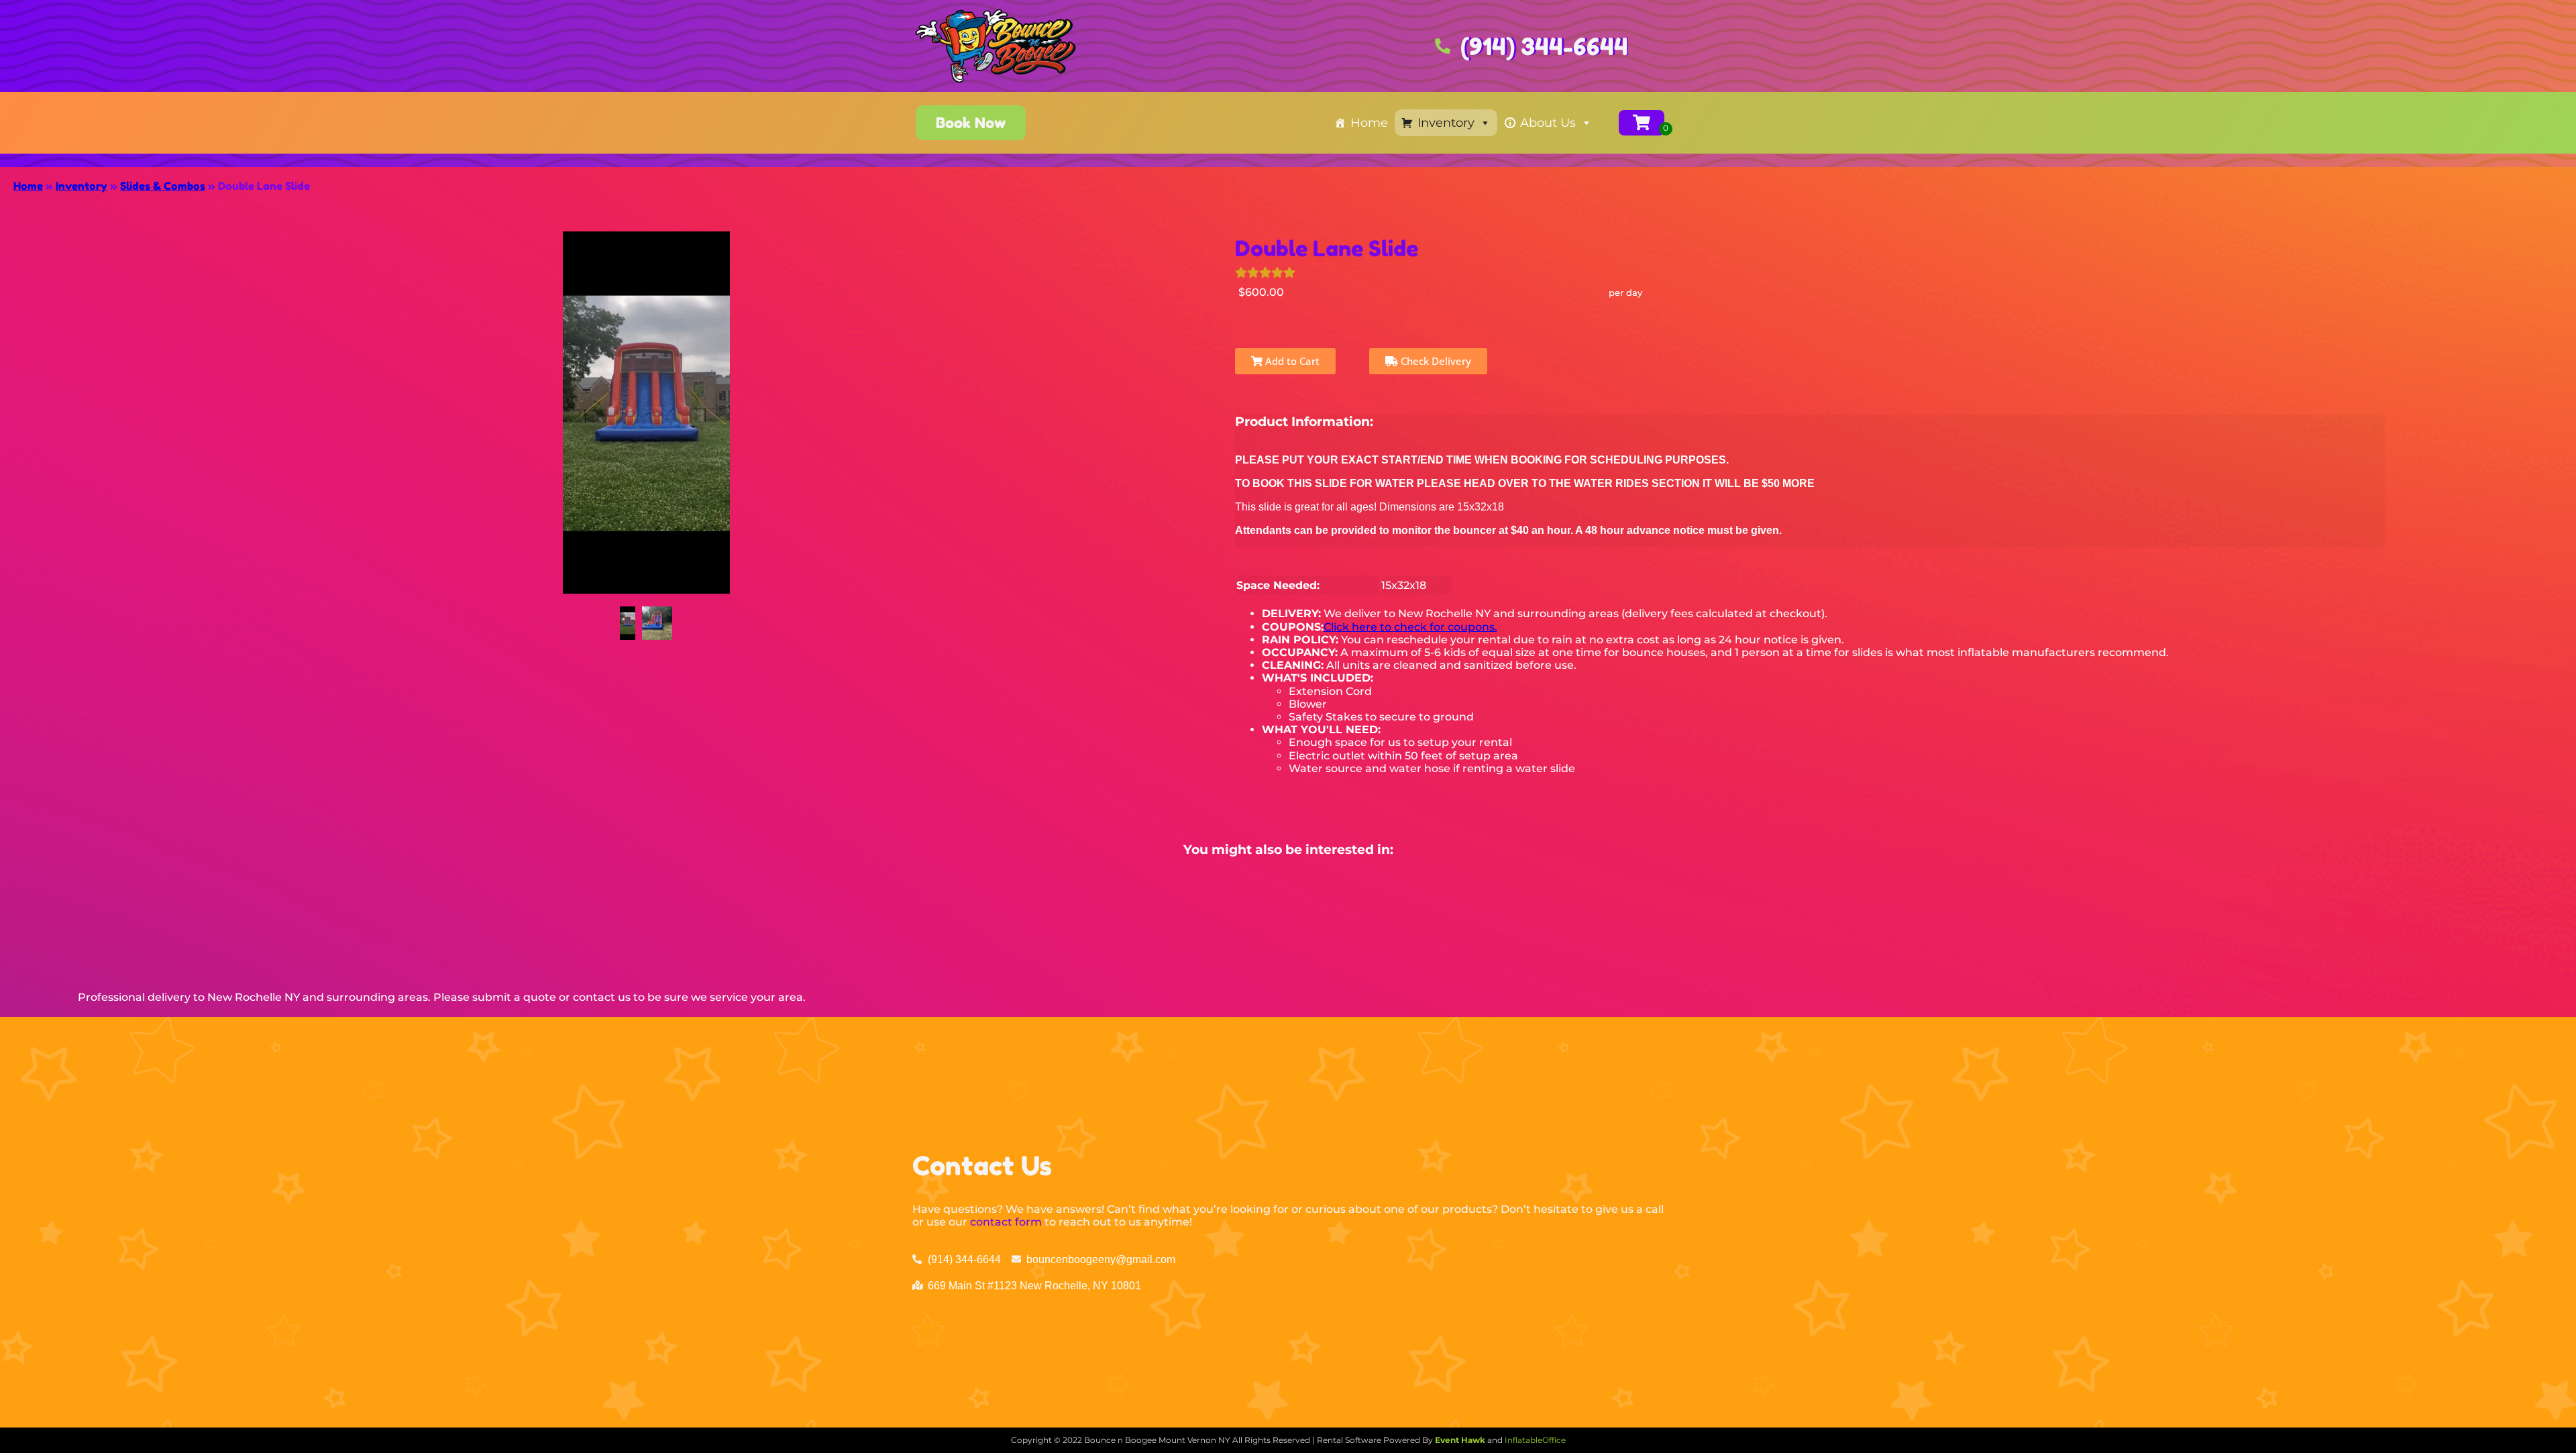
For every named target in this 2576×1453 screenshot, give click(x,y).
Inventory (1446, 123)
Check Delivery (1435, 361)
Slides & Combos (163, 186)
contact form (1006, 1222)
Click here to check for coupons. (1410, 627)
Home (1369, 123)
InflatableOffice (1535, 1440)
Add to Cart (1291, 361)
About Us (1548, 123)
